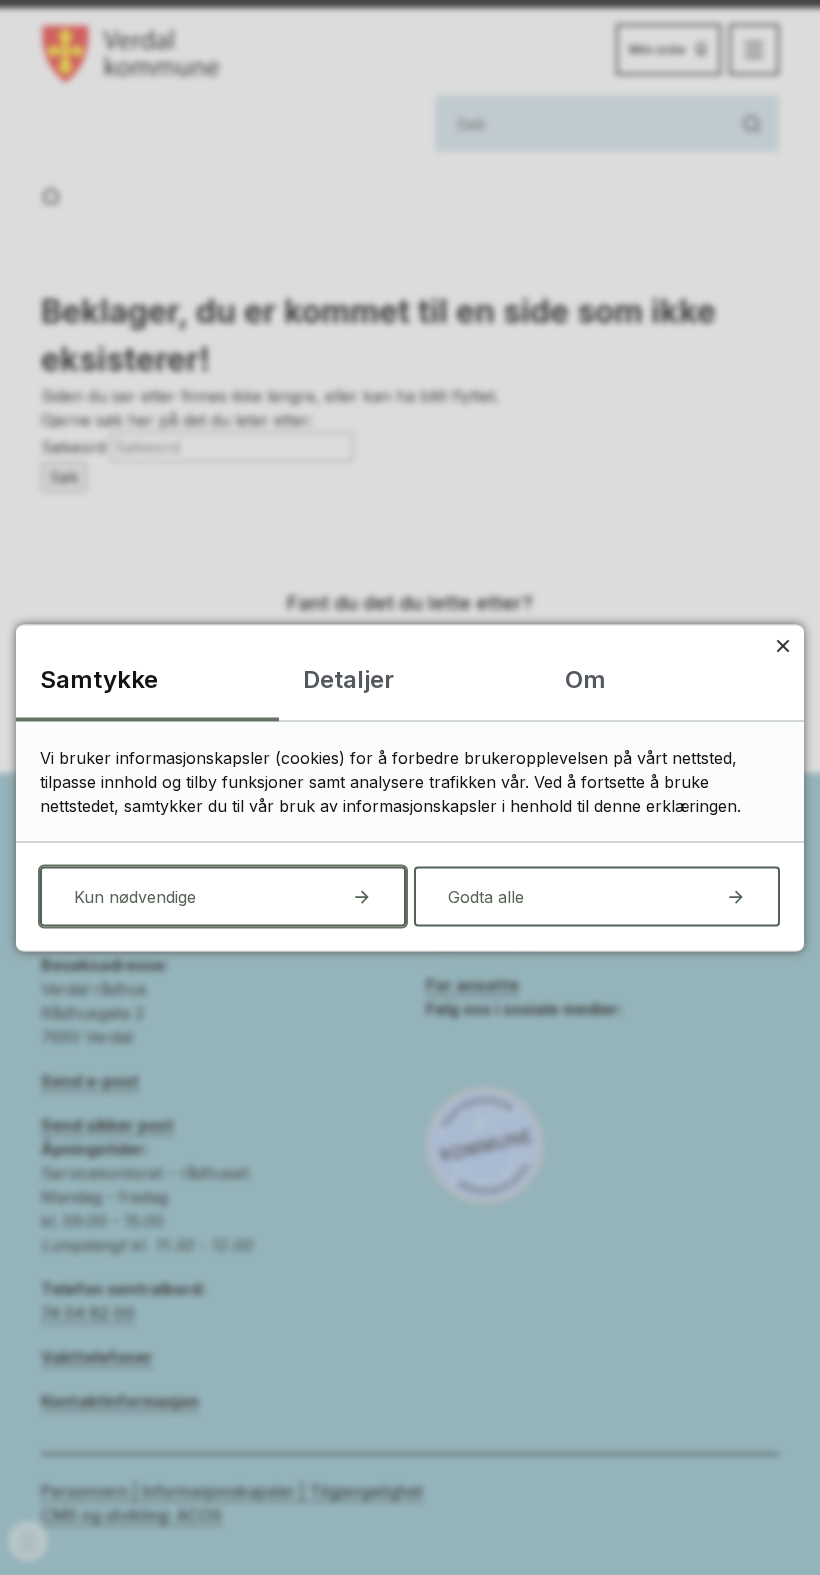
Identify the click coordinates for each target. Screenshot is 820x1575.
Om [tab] (585, 678)
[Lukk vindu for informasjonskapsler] (782, 645)
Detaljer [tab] (348, 678)
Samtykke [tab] (99, 678)
